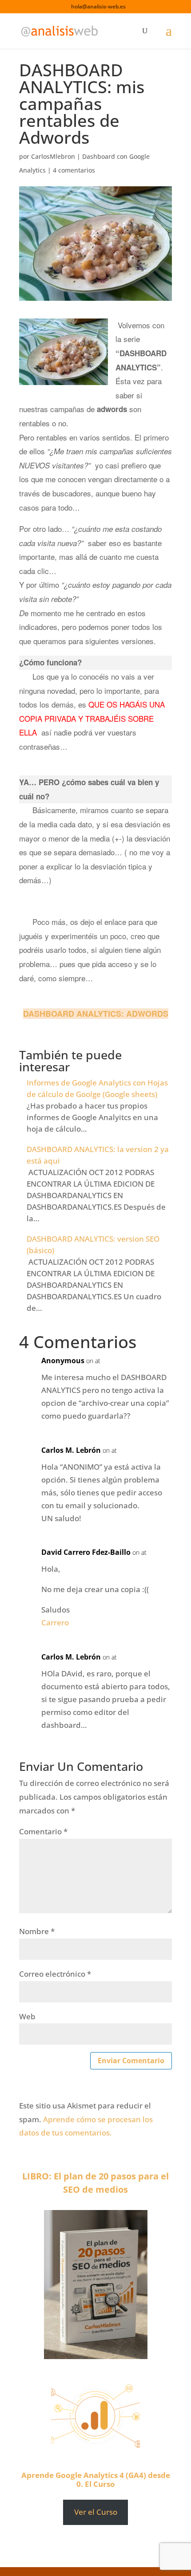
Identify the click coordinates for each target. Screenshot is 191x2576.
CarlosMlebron (53, 156)
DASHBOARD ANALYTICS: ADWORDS (96, 1014)
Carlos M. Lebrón (71, 1450)
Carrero (55, 1622)
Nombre (37, 1931)
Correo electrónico (55, 1974)
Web (27, 2016)
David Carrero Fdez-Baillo (86, 1552)
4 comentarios (74, 170)
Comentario (43, 1831)
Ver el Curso (96, 2512)
